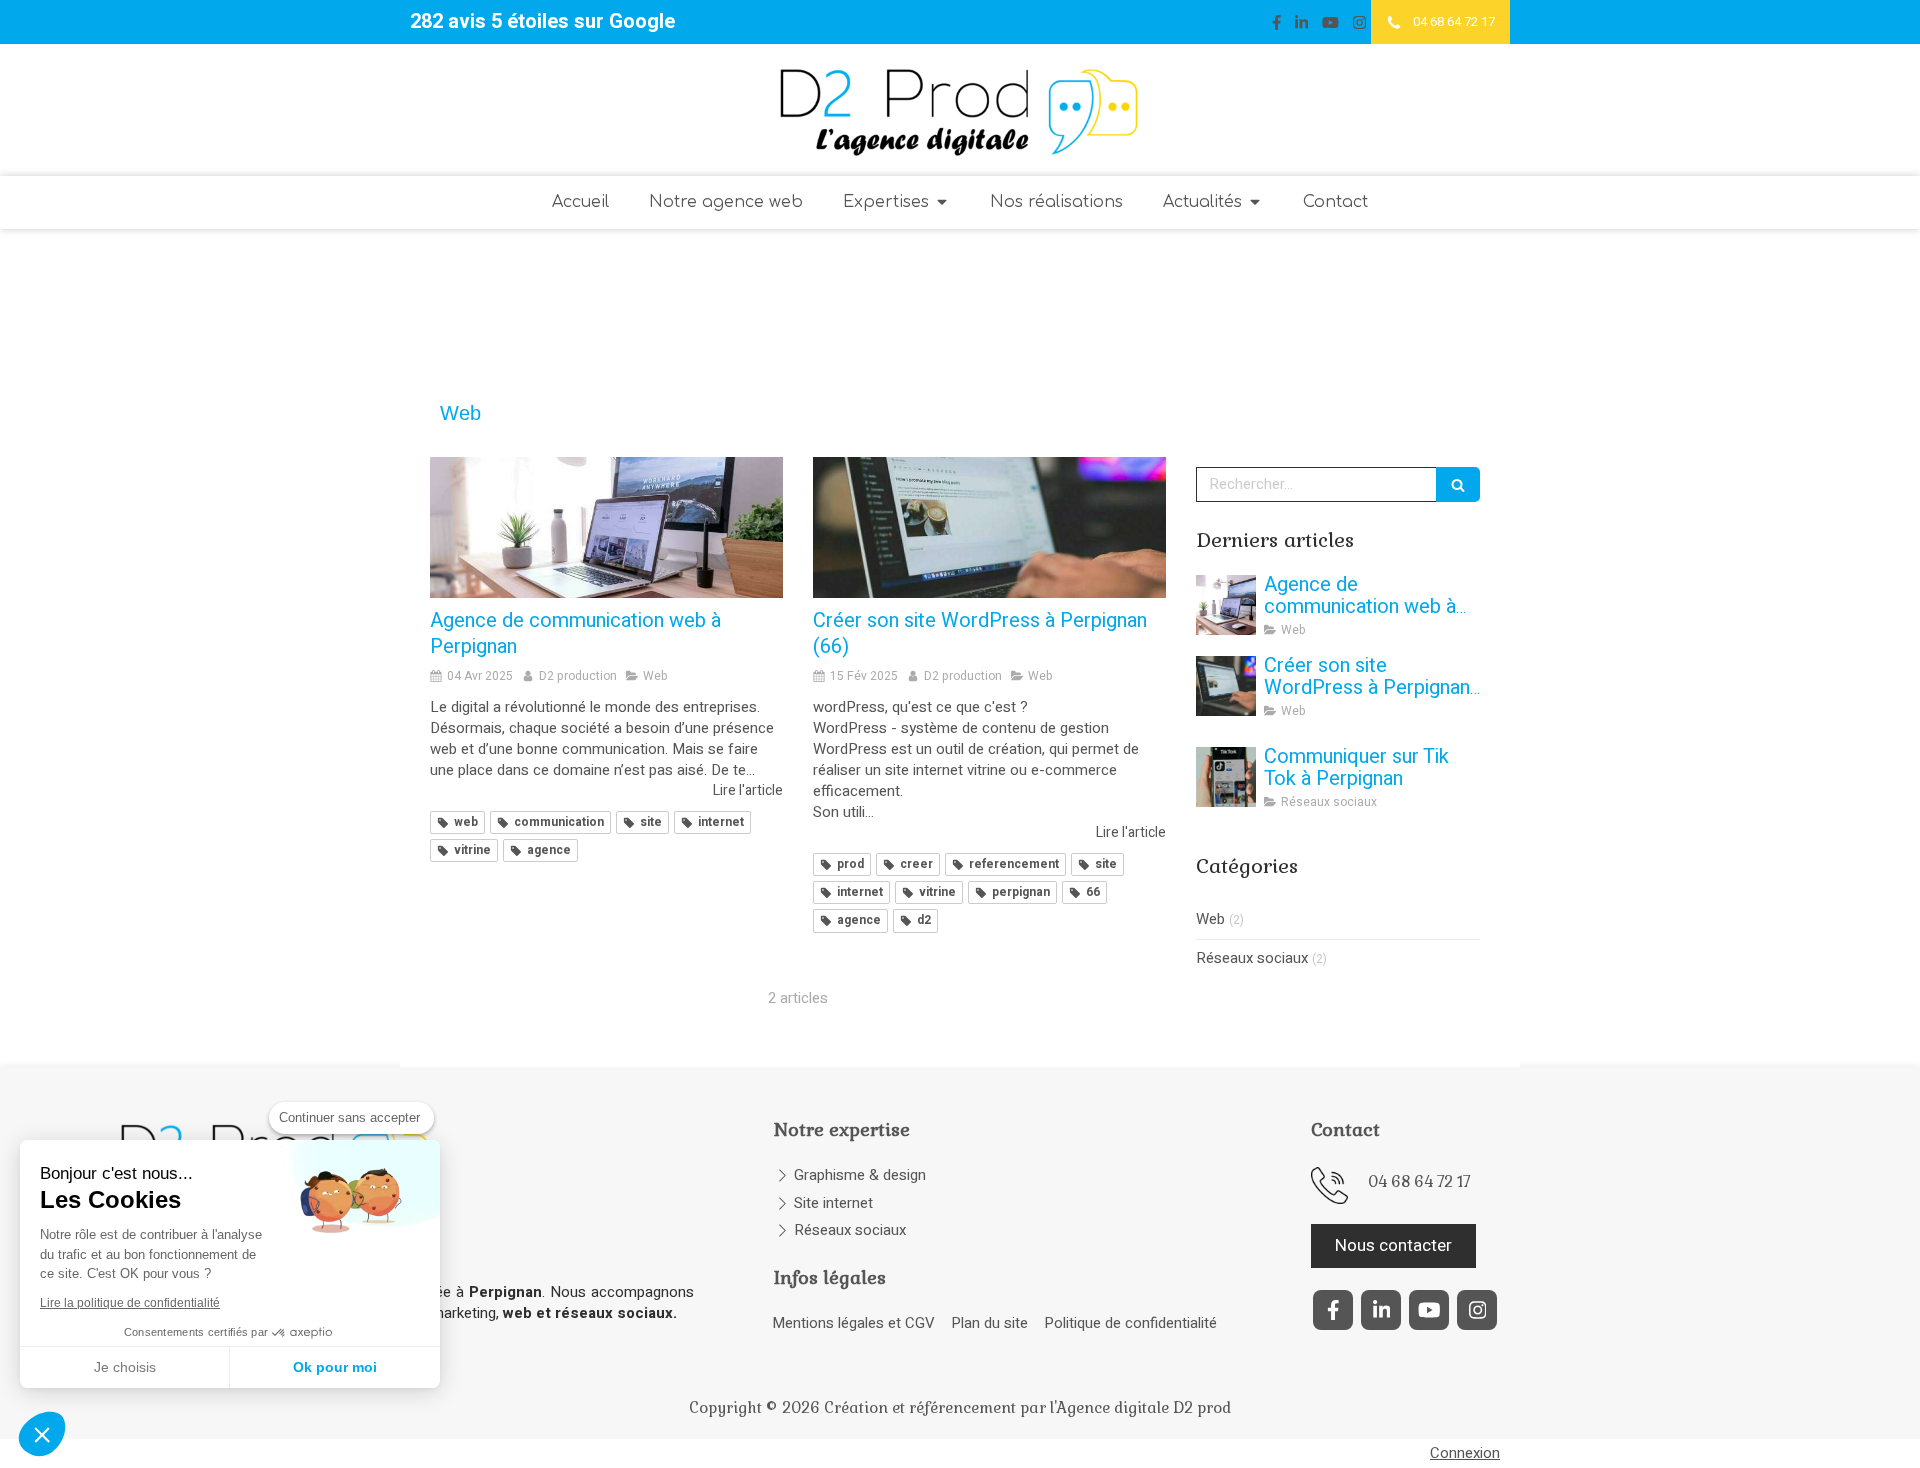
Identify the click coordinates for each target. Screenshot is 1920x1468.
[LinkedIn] (1301, 26)
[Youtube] (1330, 26)
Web (1210, 919)
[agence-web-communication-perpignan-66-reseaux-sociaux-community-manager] (1226, 777)
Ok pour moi (335, 1367)
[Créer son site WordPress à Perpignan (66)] (989, 527)
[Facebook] (1276, 26)
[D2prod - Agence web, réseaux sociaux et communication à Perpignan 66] (959, 109)
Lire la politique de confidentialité (130, 1303)
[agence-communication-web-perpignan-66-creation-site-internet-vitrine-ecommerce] (606, 527)
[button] (42, 1434)
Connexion (1465, 1453)
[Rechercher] (1458, 484)
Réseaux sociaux (1252, 958)
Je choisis (125, 1367)
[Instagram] (1359, 26)
